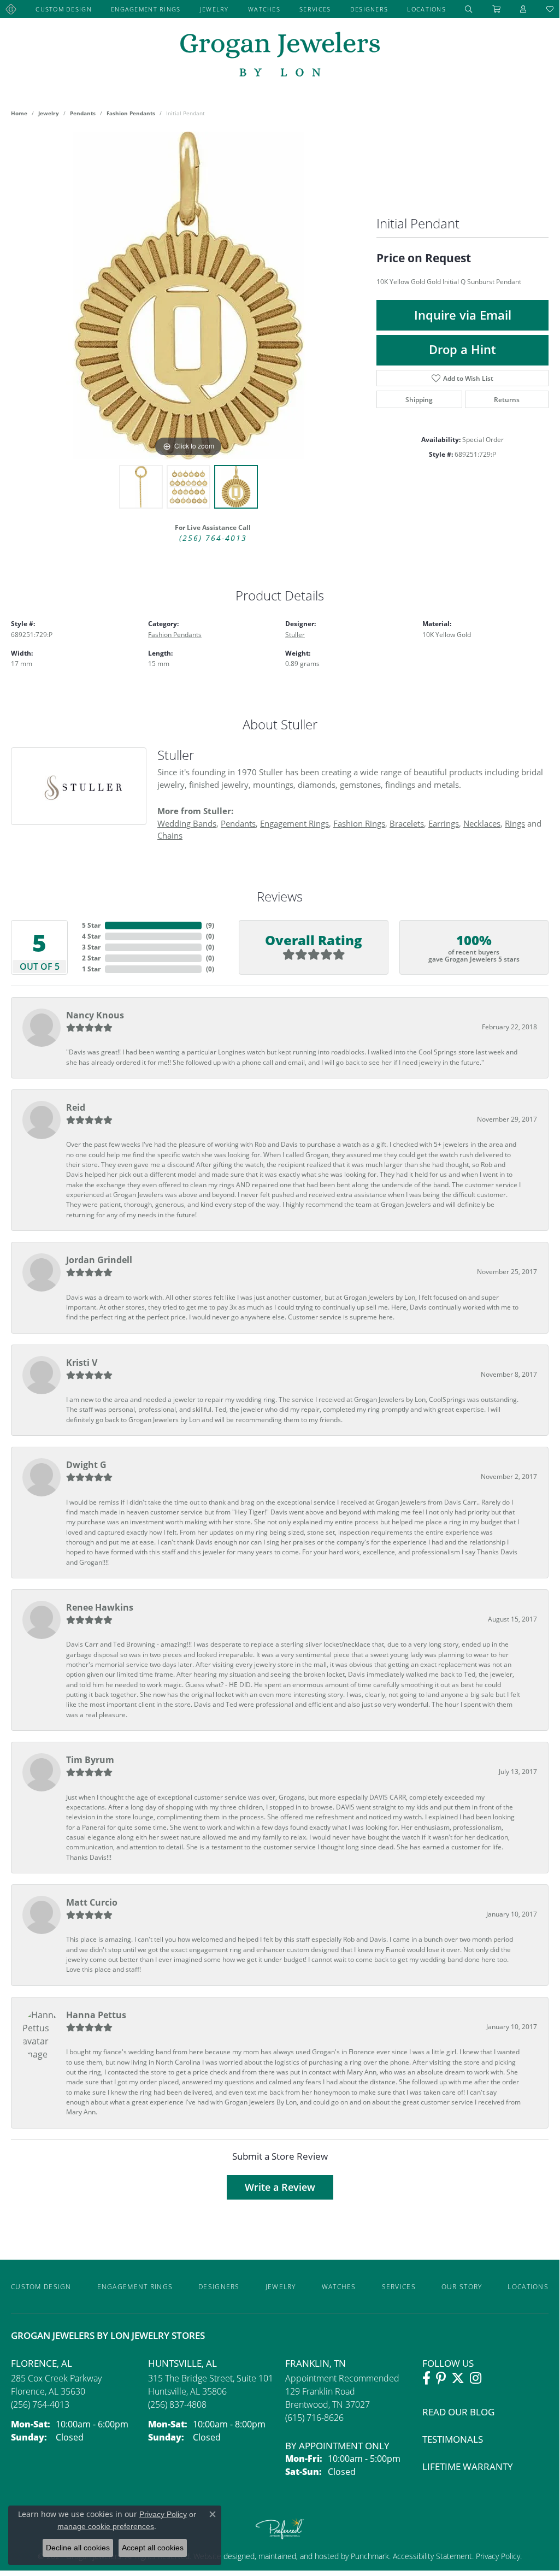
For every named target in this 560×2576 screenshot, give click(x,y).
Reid (76, 1107)
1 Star (91, 969)
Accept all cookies (153, 2548)
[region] (188, 296)
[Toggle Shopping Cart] (497, 9)
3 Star (91, 947)
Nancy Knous (95, 1015)
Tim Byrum (90, 1760)
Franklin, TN (316, 2363)
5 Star (91, 925)
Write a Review (280, 2187)
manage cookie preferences (106, 2526)
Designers (369, 9)
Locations (426, 9)
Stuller (295, 634)
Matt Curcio (92, 1902)
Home (19, 113)
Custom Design (64, 9)
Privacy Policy (497, 2556)
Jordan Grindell (99, 1260)
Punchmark (370, 2556)
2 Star (91, 958)
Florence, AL (42, 2363)
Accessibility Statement (432, 2556)
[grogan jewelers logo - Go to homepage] (280, 55)
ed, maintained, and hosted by (298, 2556)
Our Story (462, 2286)
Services (315, 9)
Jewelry (214, 9)
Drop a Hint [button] (462, 349)
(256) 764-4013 (213, 538)
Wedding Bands (187, 823)
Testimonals (453, 2439)
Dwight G (86, 1465)
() (210, 925)
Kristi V (82, 1363)
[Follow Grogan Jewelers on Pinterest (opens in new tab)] (441, 2378)
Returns (507, 399)
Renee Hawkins (100, 1607)
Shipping (419, 399)
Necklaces (482, 823)
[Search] (469, 9)
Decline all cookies (78, 2548)
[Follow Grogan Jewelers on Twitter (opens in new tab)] (458, 2378)
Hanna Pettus (96, 2015)
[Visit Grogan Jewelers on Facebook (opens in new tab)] (426, 2378)
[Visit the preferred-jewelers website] (280, 2528)
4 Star (91, 936)
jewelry (49, 113)
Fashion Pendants (131, 113)
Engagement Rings (146, 9)
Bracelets (407, 823)
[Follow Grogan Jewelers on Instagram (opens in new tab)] (476, 2378)
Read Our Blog (458, 2412)
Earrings (444, 823)
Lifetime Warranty (468, 2466)
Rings (515, 823)
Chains (170, 835)
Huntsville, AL (182, 2363)
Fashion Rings (359, 823)
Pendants (83, 113)
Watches (264, 9)
